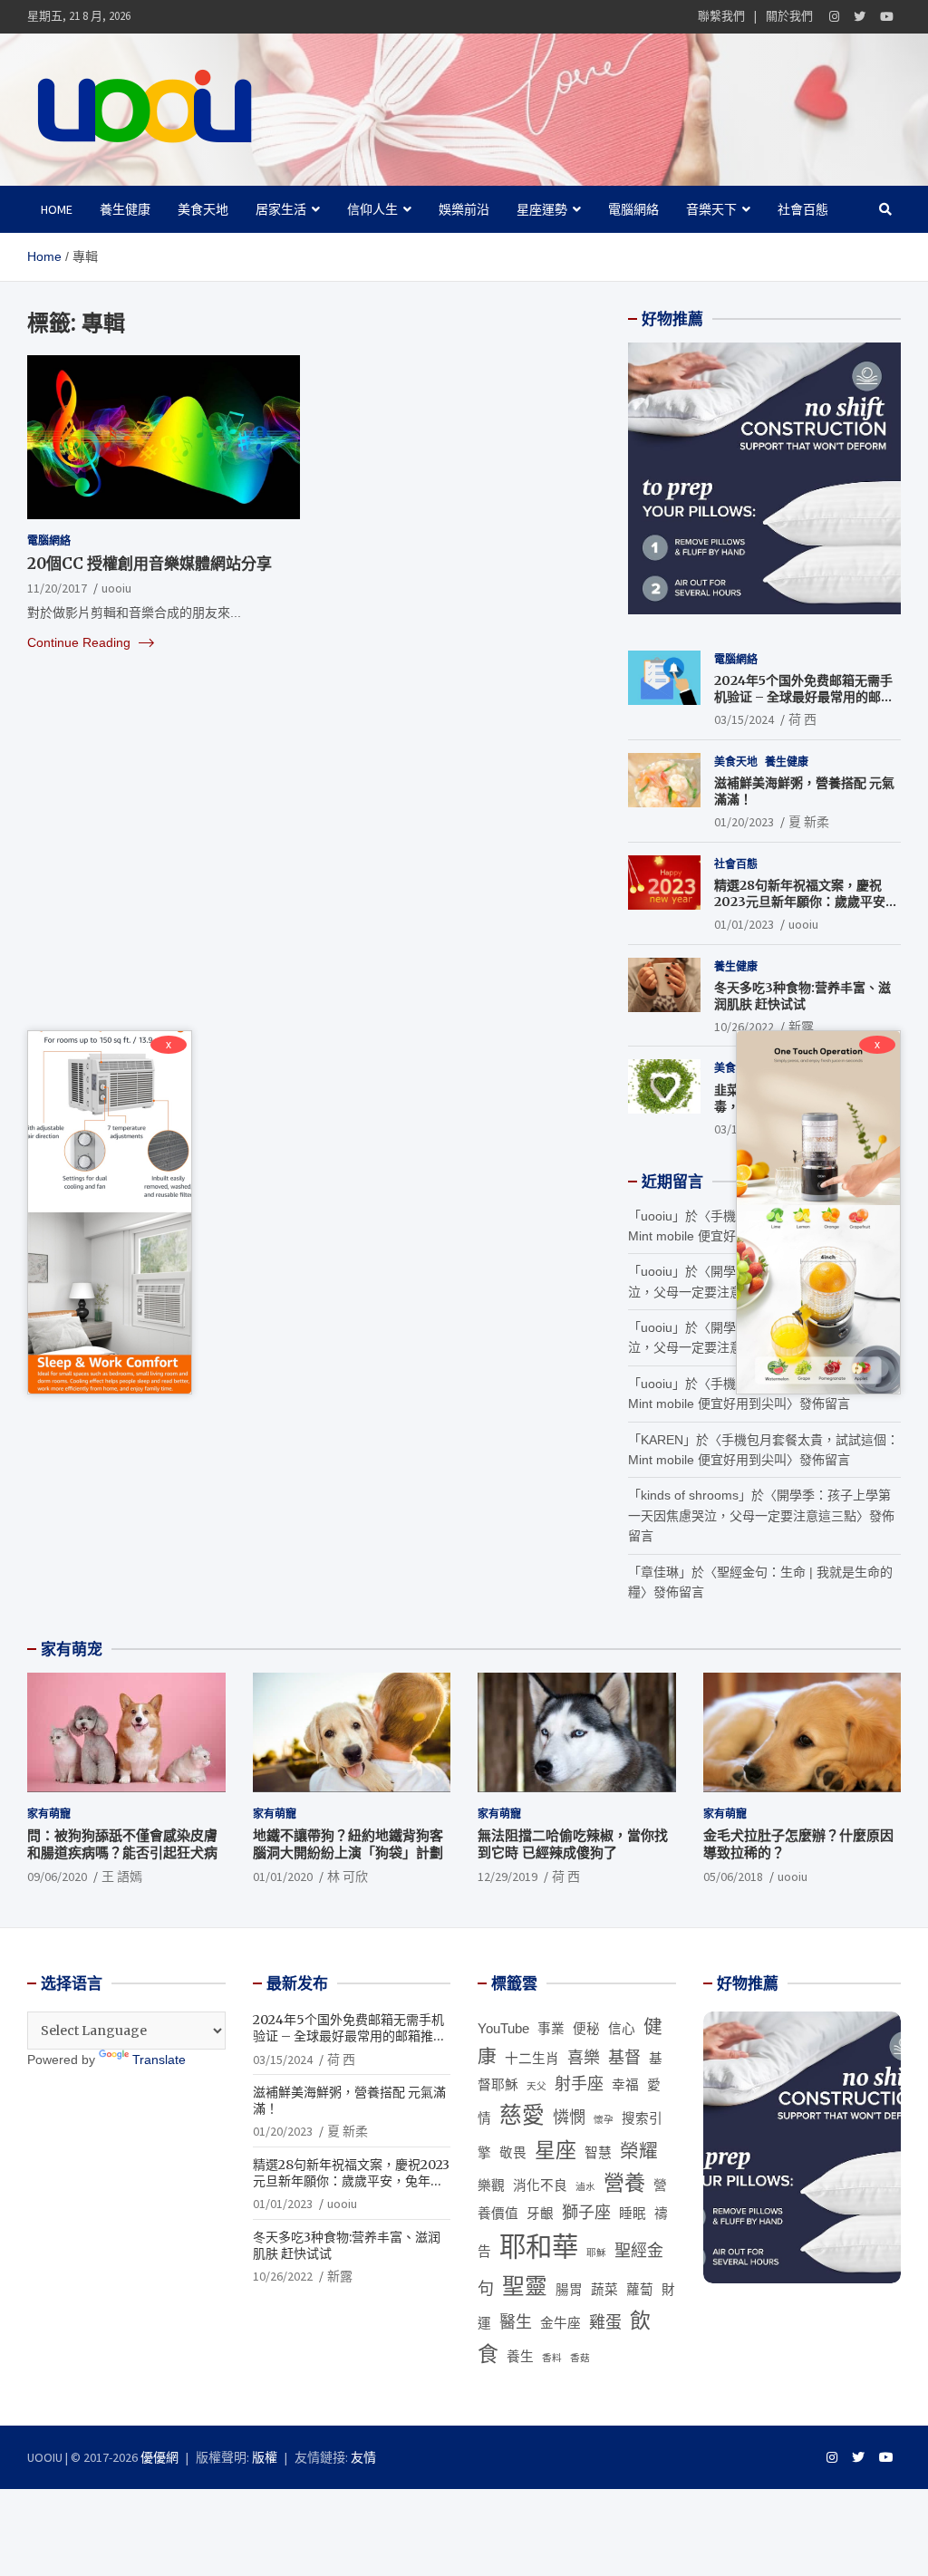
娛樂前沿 (464, 209)
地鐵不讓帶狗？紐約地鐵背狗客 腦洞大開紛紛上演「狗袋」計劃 (348, 1844)
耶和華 (539, 2247)
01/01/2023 (744, 924)
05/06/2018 (733, 1877)
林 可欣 (348, 1877)
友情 (363, 2457)
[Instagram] (834, 17)
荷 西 (802, 719)
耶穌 (596, 2253)
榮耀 (639, 2151)
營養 (624, 2183)
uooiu (116, 588)
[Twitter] (860, 17)
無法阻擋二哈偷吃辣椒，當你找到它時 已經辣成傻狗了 (573, 1844)
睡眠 (633, 2214)
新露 (801, 1027)
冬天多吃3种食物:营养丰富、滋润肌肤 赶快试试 (802, 996)
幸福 (625, 2085)
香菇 (580, 2358)
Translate (159, 2060)
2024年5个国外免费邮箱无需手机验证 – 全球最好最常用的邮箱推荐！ (804, 697)
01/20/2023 (744, 822)
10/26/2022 (744, 1027)
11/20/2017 (57, 588)
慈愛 (522, 2115)
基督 (624, 2058)
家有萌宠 (72, 1649)
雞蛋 (605, 2322)
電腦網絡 (633, 209)
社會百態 (803, 209)
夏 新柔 (809, 822)
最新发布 (297, 1983)
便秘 (586, 2029)
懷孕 (604, 2119)
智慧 (598, 2153)
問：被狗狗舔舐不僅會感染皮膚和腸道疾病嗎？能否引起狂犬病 (122, 1844)
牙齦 (540, 2214)
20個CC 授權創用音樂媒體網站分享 (150, 564)
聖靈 (525, 2287)
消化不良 (540, 2185)
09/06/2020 (57, 1877)
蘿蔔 (640, 2290)
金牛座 (561, 2323)
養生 (520, 2357)
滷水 (585, 2186)
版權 (265, 2457)
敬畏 (513, 2153)
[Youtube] (887, 17)
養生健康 (125, 209)
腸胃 (569, 2290)
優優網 (159, 2457)
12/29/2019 (507, 1877)
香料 (552, 2358)
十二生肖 (532, 2059)
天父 (536, 2086)
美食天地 (203, 209)
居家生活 (281, 209)
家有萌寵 (49, 1814)
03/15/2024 (744, 719)
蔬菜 (604, 2290)
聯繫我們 (721, 16)
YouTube (503, 2029)
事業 (551, 2029)
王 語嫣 (122, 1877)
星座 (556, 2150)
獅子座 (586, 2213)
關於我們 (789, 16)
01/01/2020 (283, 1877)
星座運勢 (542, 209)
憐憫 (569, 2118)
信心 (622, 2029)
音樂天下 (711, 209)
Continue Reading (81, 642)
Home (57, 209)
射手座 (579, 2084)
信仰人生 (372, 209)
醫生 (516, 2322)
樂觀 (491, 2185)
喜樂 (584, 2058)
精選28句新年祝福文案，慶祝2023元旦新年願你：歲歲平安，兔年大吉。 (806, 902)
